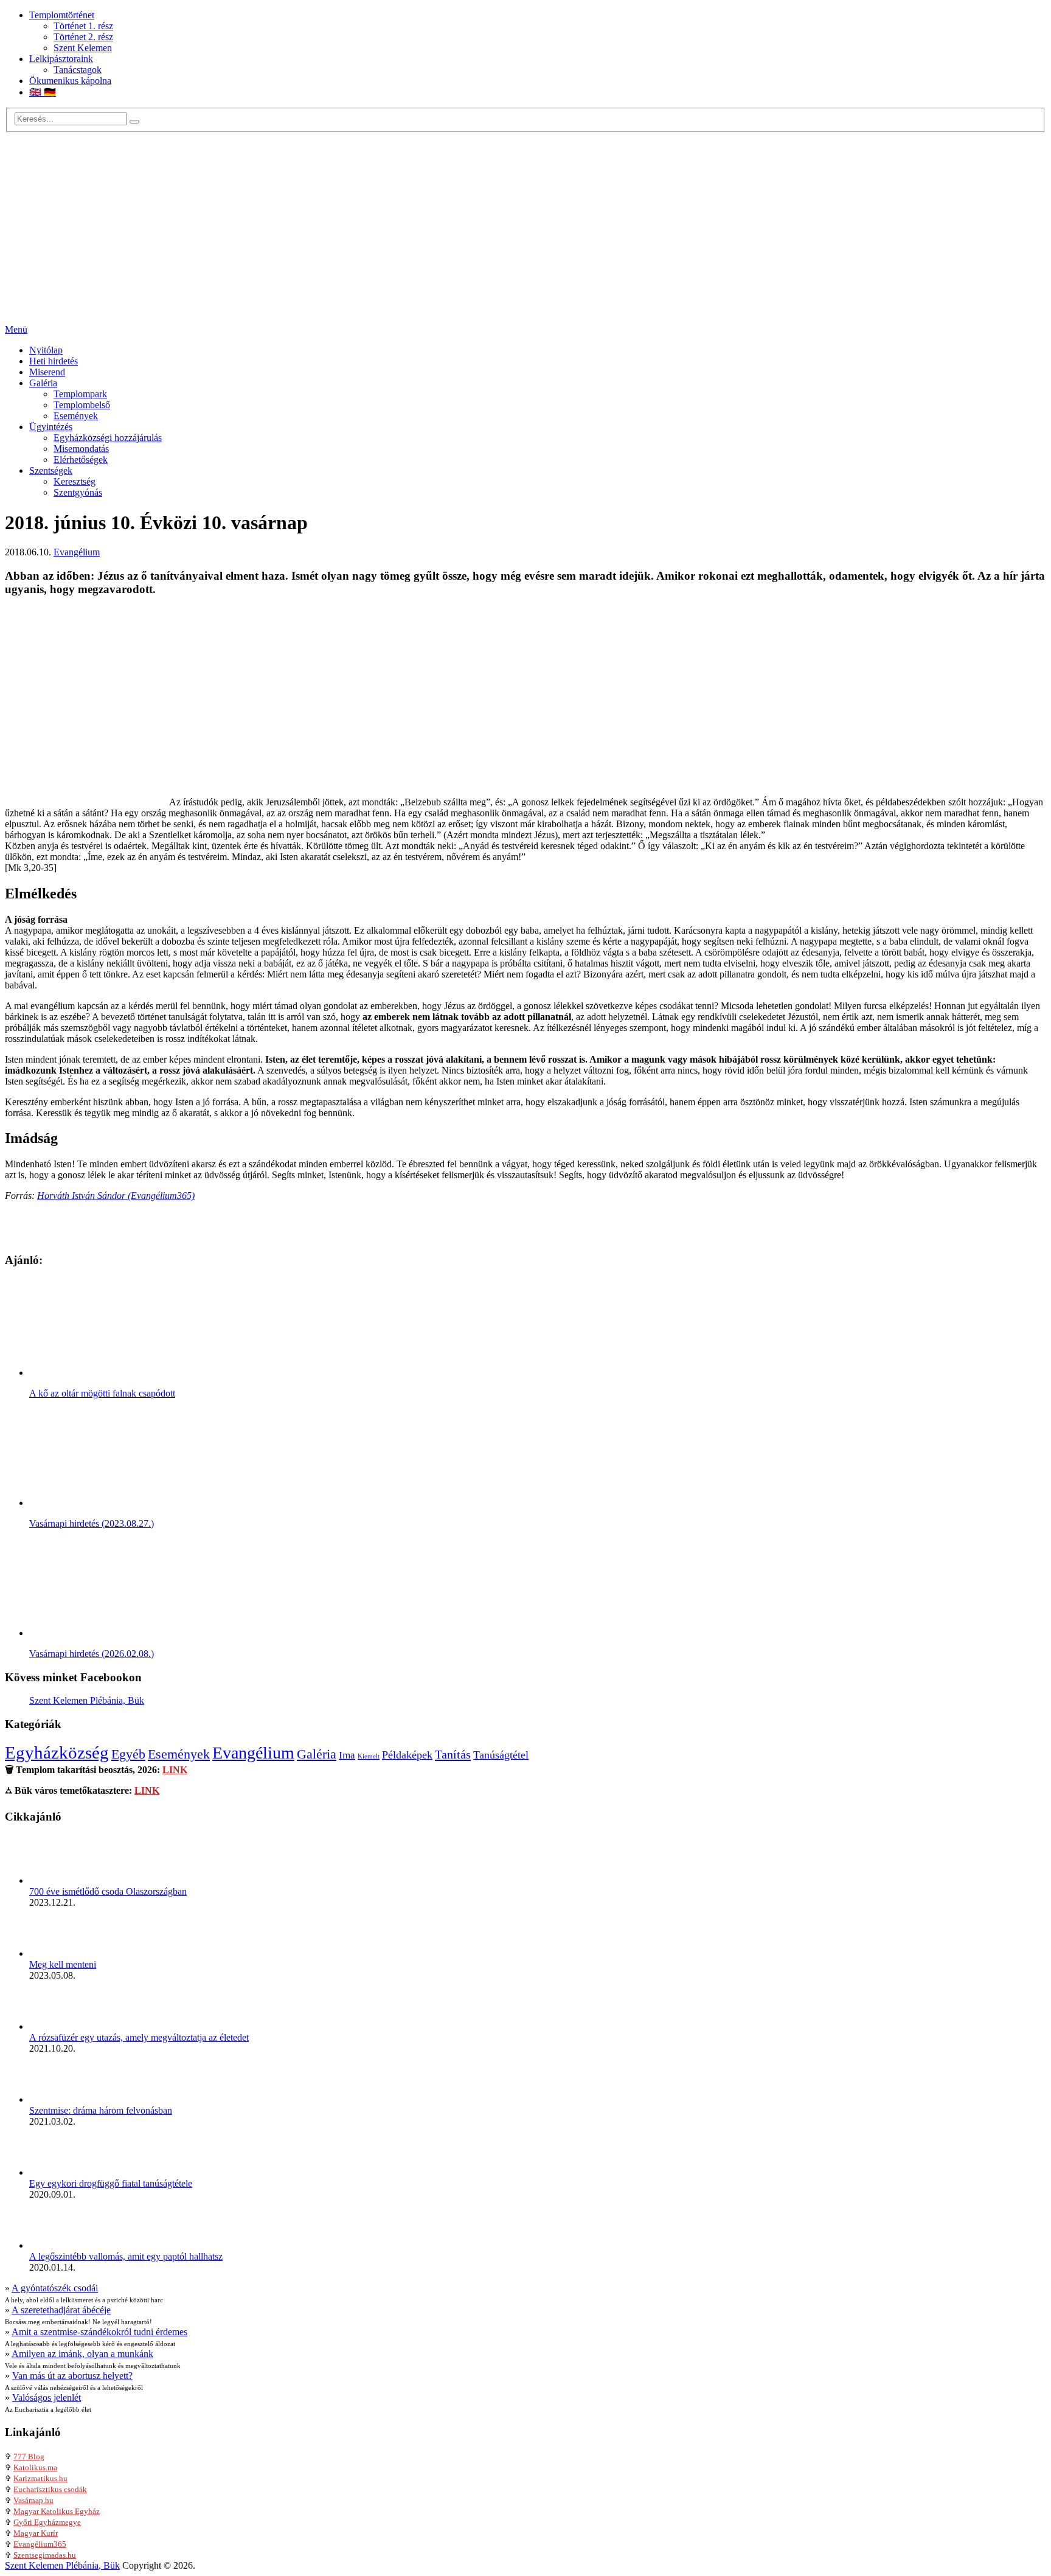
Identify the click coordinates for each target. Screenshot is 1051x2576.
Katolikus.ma (35, 2467)
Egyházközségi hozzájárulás (108, 438)
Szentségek (51, 470)
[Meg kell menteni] (54, 1953)
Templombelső (82, 405)
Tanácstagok (78, 70)
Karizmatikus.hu (40, 2478)
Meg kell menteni (63, 1964)
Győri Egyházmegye (47, 2522)
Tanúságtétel (501, 1755)
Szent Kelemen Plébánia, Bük (87, 1700)
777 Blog (29, 2456)
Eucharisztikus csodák (50, 2489)
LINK (175, 1770)
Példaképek (407, 1755)
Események (76, 416)
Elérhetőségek (81, 460)
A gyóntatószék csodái (55, 2288)
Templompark (80, 394)
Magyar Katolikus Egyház (57, 2511)
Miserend (47, 372)
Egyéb (128, 1754)
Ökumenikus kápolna (70, 81)
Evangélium (77, 552)
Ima (347, 1755)
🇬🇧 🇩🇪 (43, 92)
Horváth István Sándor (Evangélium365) (116, 1196)
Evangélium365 (40, 2544)
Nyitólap (46, 350)
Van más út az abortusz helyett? (72, 2376)
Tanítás (453, 1754)
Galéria (43, 383)
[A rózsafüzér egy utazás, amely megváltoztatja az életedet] (54, 2026)
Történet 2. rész (83, 37)
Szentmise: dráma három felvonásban (101, 2110)
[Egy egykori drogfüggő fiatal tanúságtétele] (54, 2172)
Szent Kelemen (83, 48)
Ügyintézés (51, 427)
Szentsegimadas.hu (45, 2555)
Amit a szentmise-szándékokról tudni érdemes (99, 2332)
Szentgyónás (78, 492)
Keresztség (75, 481)
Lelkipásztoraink (61, 59)
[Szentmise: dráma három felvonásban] (54, 2099)
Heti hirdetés (54, 361)
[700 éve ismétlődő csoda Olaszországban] (54, 1880)
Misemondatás (81, 449)
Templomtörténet (62, 15)
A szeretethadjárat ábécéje (61, 2310)
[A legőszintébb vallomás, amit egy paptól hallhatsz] (54, 2245)
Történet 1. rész (83, 26)
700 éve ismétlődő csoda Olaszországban (108, 1891)
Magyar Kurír (36, 2533)
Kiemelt (369, 1756)
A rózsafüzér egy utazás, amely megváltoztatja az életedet (139, 2037)
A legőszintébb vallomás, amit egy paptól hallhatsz (126, 2256)
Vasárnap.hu (33, 2500)
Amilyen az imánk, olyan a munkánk (82, 2354)
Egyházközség (57, 1752)
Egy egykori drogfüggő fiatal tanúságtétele (111, 2183)
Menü (16, 329)
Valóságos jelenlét (47, 2397)
